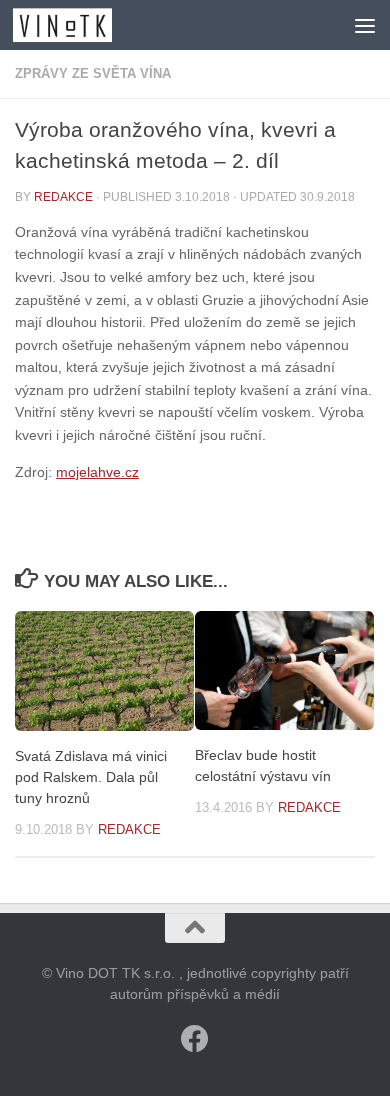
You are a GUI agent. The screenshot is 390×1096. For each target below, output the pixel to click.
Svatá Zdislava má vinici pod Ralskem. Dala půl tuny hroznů (91, 777)
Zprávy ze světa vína (93, 73)
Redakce (63, 197)
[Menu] (365, 25)
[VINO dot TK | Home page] (79, 25)
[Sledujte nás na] (195, 1039)
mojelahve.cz (97, 472)
